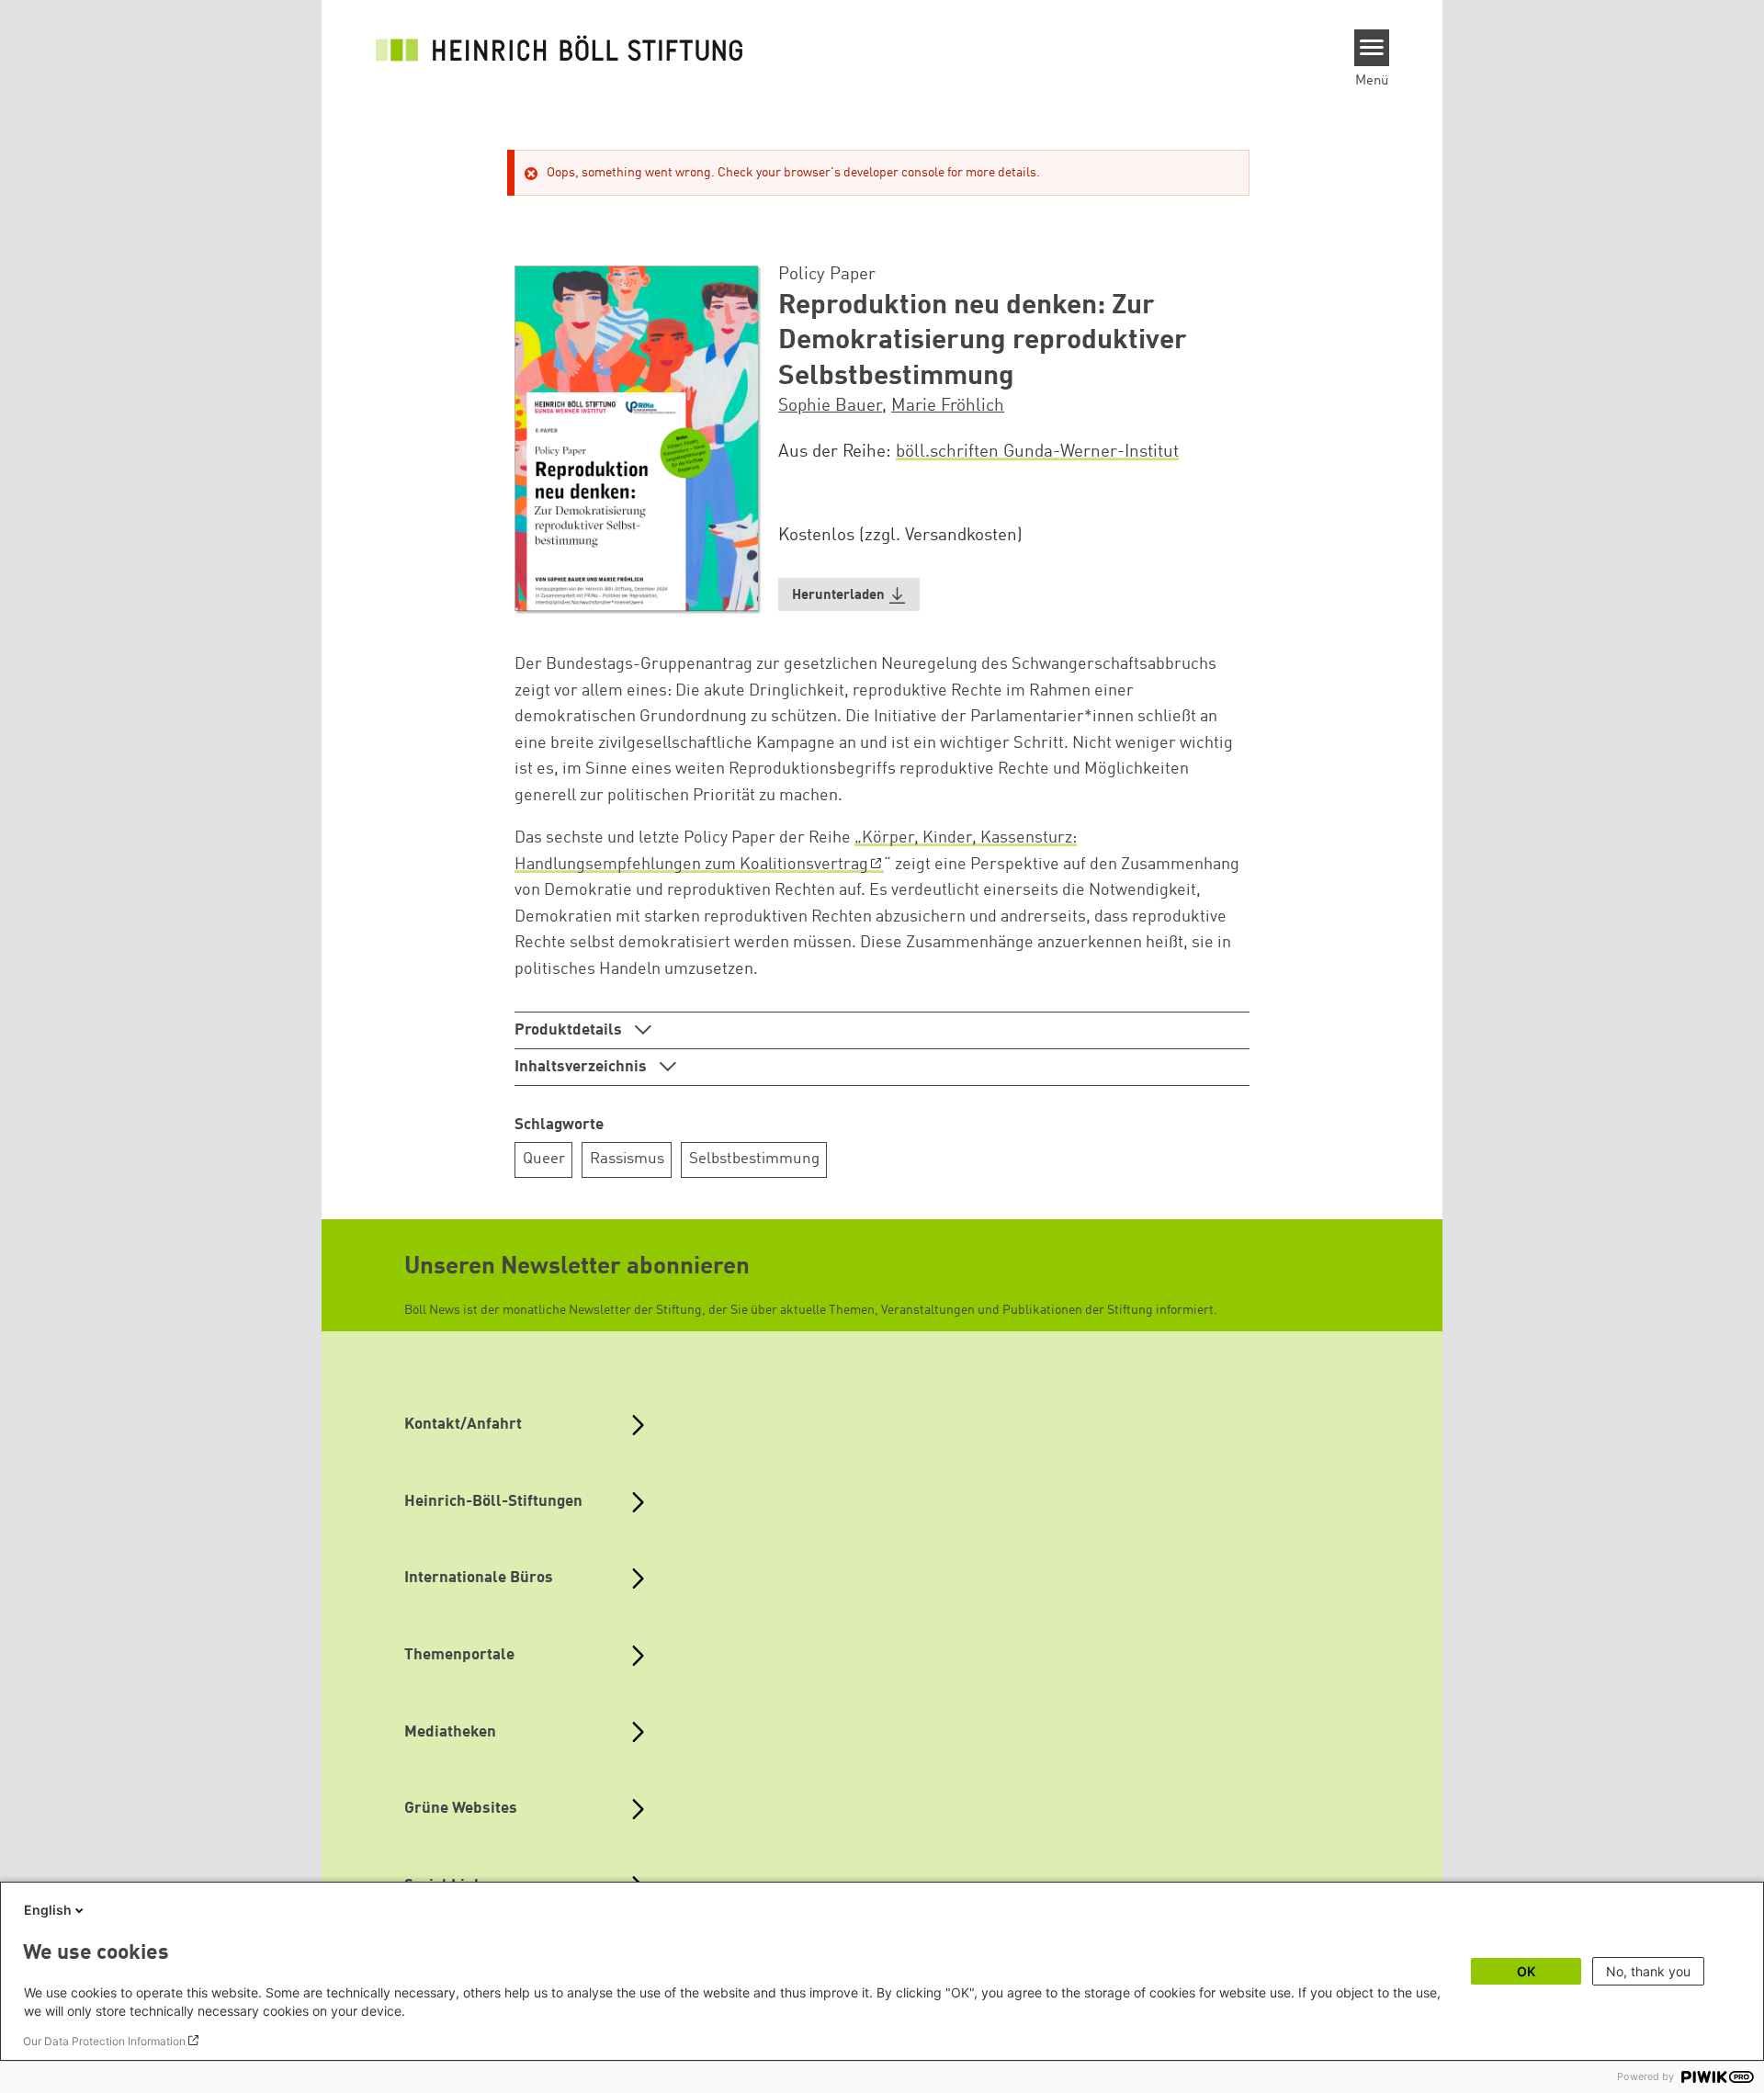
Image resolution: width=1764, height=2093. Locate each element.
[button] (849, 595)
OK (1526, 1971)
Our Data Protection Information (104, 2041)
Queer (544, 1159)
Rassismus (627, 1159)
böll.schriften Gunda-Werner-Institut (1037, 452)
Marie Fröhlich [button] (948, 406)
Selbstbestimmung (754, 1159)
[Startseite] (560, 48)
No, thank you (1648, 1971)
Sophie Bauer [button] (830, 406)
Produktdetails (570, 1030)
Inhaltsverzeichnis (582, 1067)
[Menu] (1372, 48)
